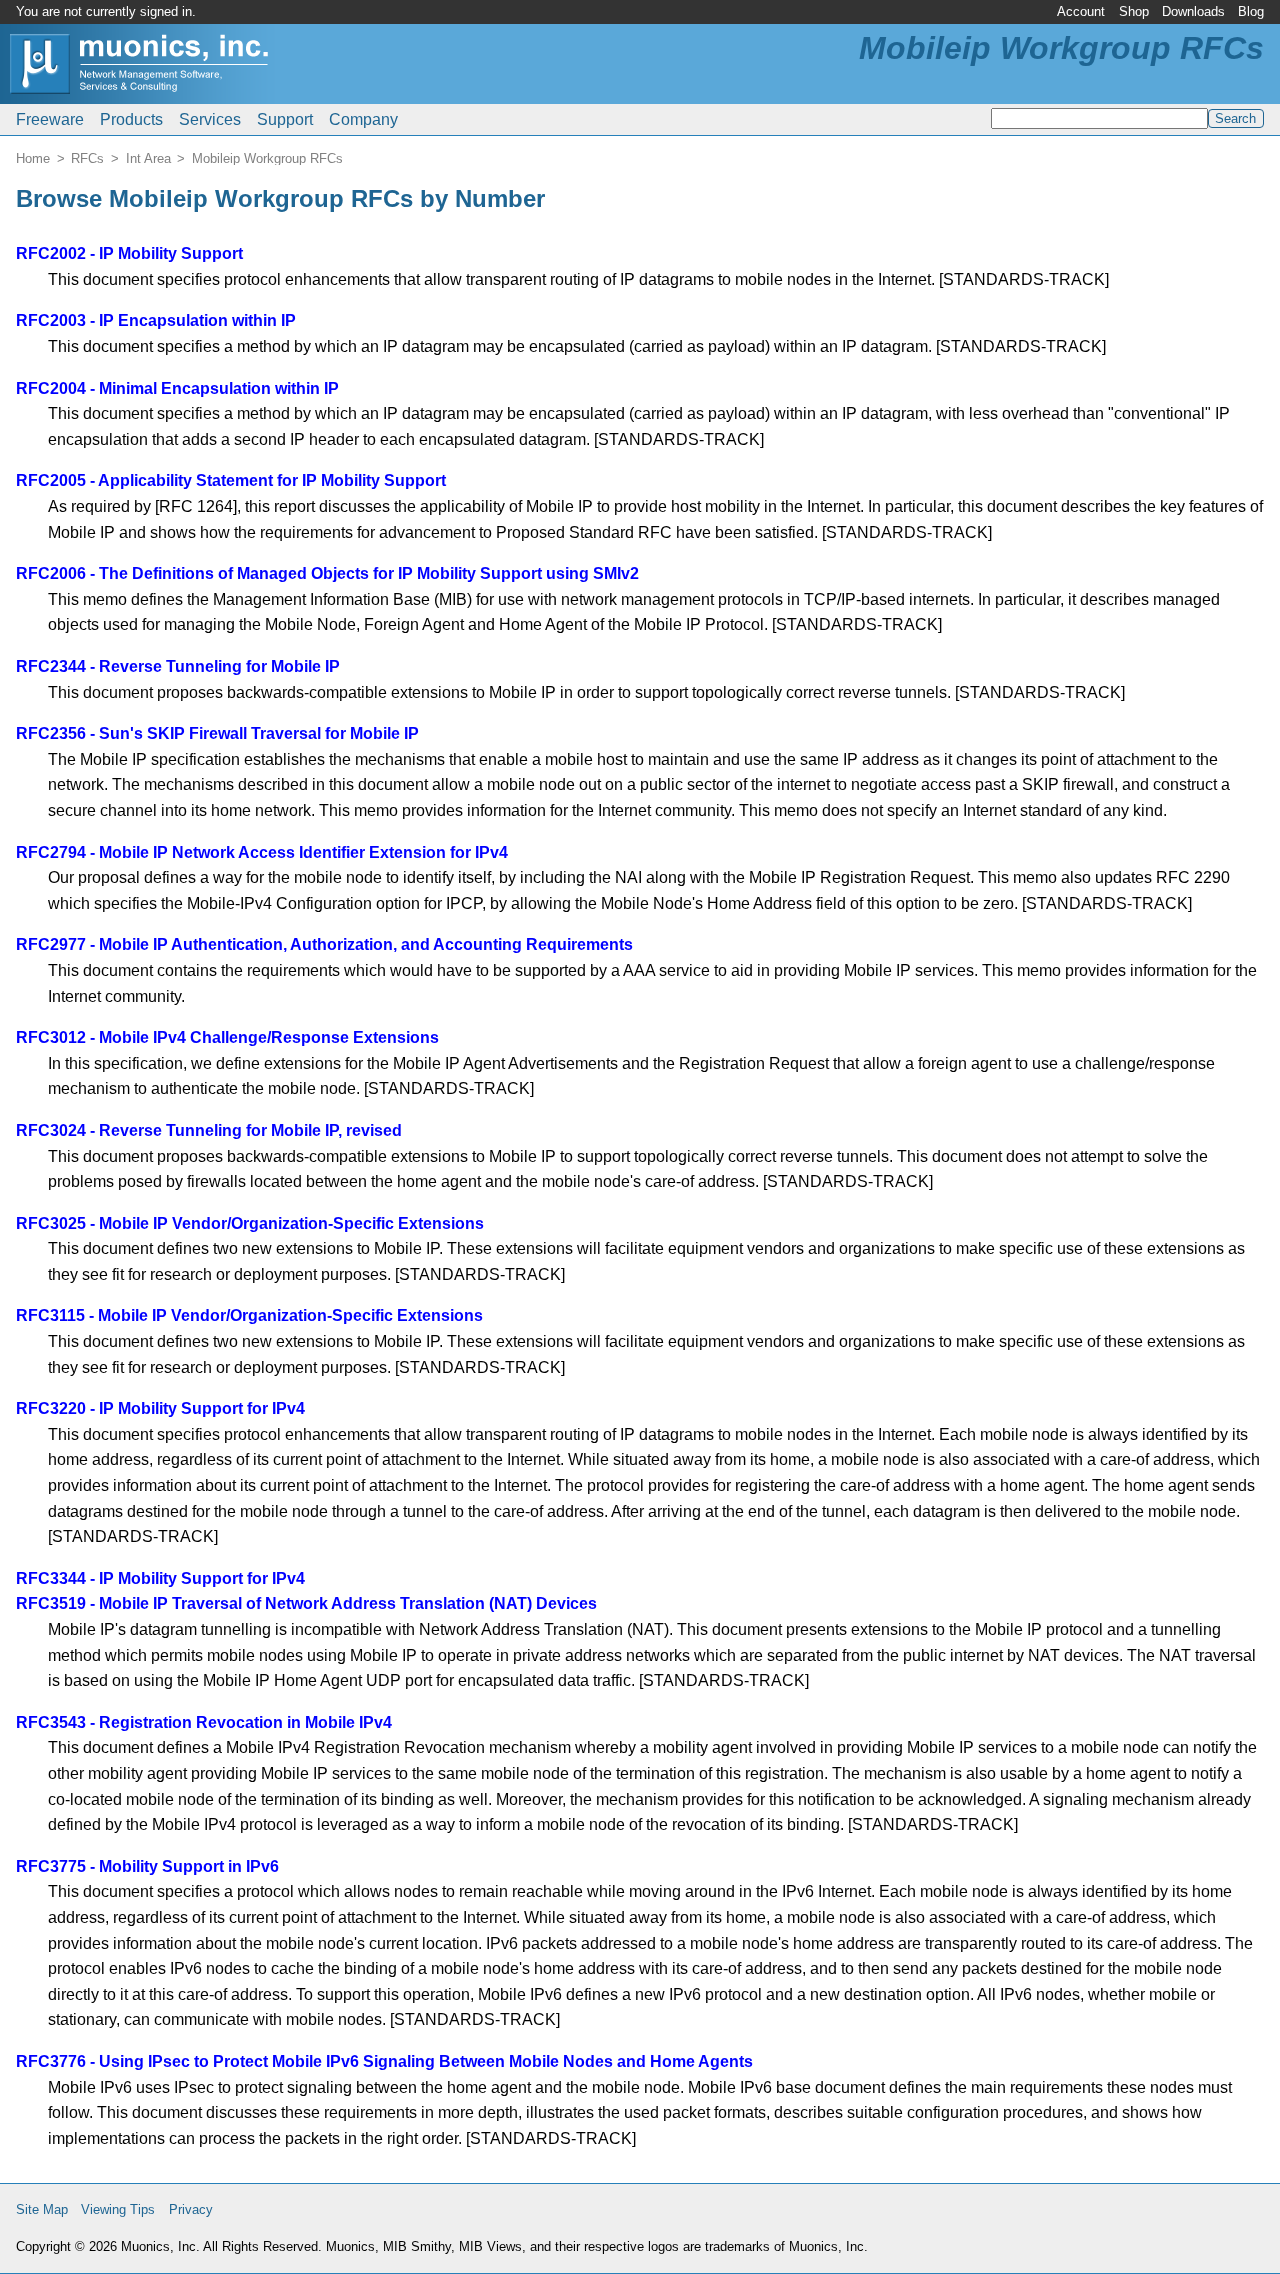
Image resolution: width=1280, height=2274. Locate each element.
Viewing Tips (118, 2209)
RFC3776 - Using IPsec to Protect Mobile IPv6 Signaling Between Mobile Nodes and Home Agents (384, 2061)
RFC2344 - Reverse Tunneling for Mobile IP (178, 666)
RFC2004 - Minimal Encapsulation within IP (177, 388)
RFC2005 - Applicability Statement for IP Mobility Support (231, 480)
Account (1081, 11)
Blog (1251, 11)
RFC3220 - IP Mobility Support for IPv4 (160, 1408)
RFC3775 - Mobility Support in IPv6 (147, 1866)
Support (285, 119)
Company (363, 119)
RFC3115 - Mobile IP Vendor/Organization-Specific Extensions (249, 1315)
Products (131, 119)
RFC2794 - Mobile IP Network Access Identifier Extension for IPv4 (262, 852)
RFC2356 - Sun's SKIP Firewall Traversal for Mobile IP (217, 733)
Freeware (50, 119)
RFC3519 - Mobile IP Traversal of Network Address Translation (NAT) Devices (306, 1603)
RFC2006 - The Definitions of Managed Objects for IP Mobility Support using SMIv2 (327, 573)
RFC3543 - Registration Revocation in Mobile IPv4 (204, 1722)
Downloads (1193, 11)
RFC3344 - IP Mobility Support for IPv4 (160, 1578)
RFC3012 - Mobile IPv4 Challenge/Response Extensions (227, 1037)
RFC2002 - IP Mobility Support (129, 253)
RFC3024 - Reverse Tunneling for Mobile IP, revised (209, 1130)
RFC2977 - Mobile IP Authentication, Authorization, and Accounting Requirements (324, 944)
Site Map (42, 2209)
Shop (1134, 11)
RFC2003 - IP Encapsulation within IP (156, 320)
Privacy (191, 2209)
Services (210, 119)
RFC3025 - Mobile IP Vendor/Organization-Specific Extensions (250, 1223)
